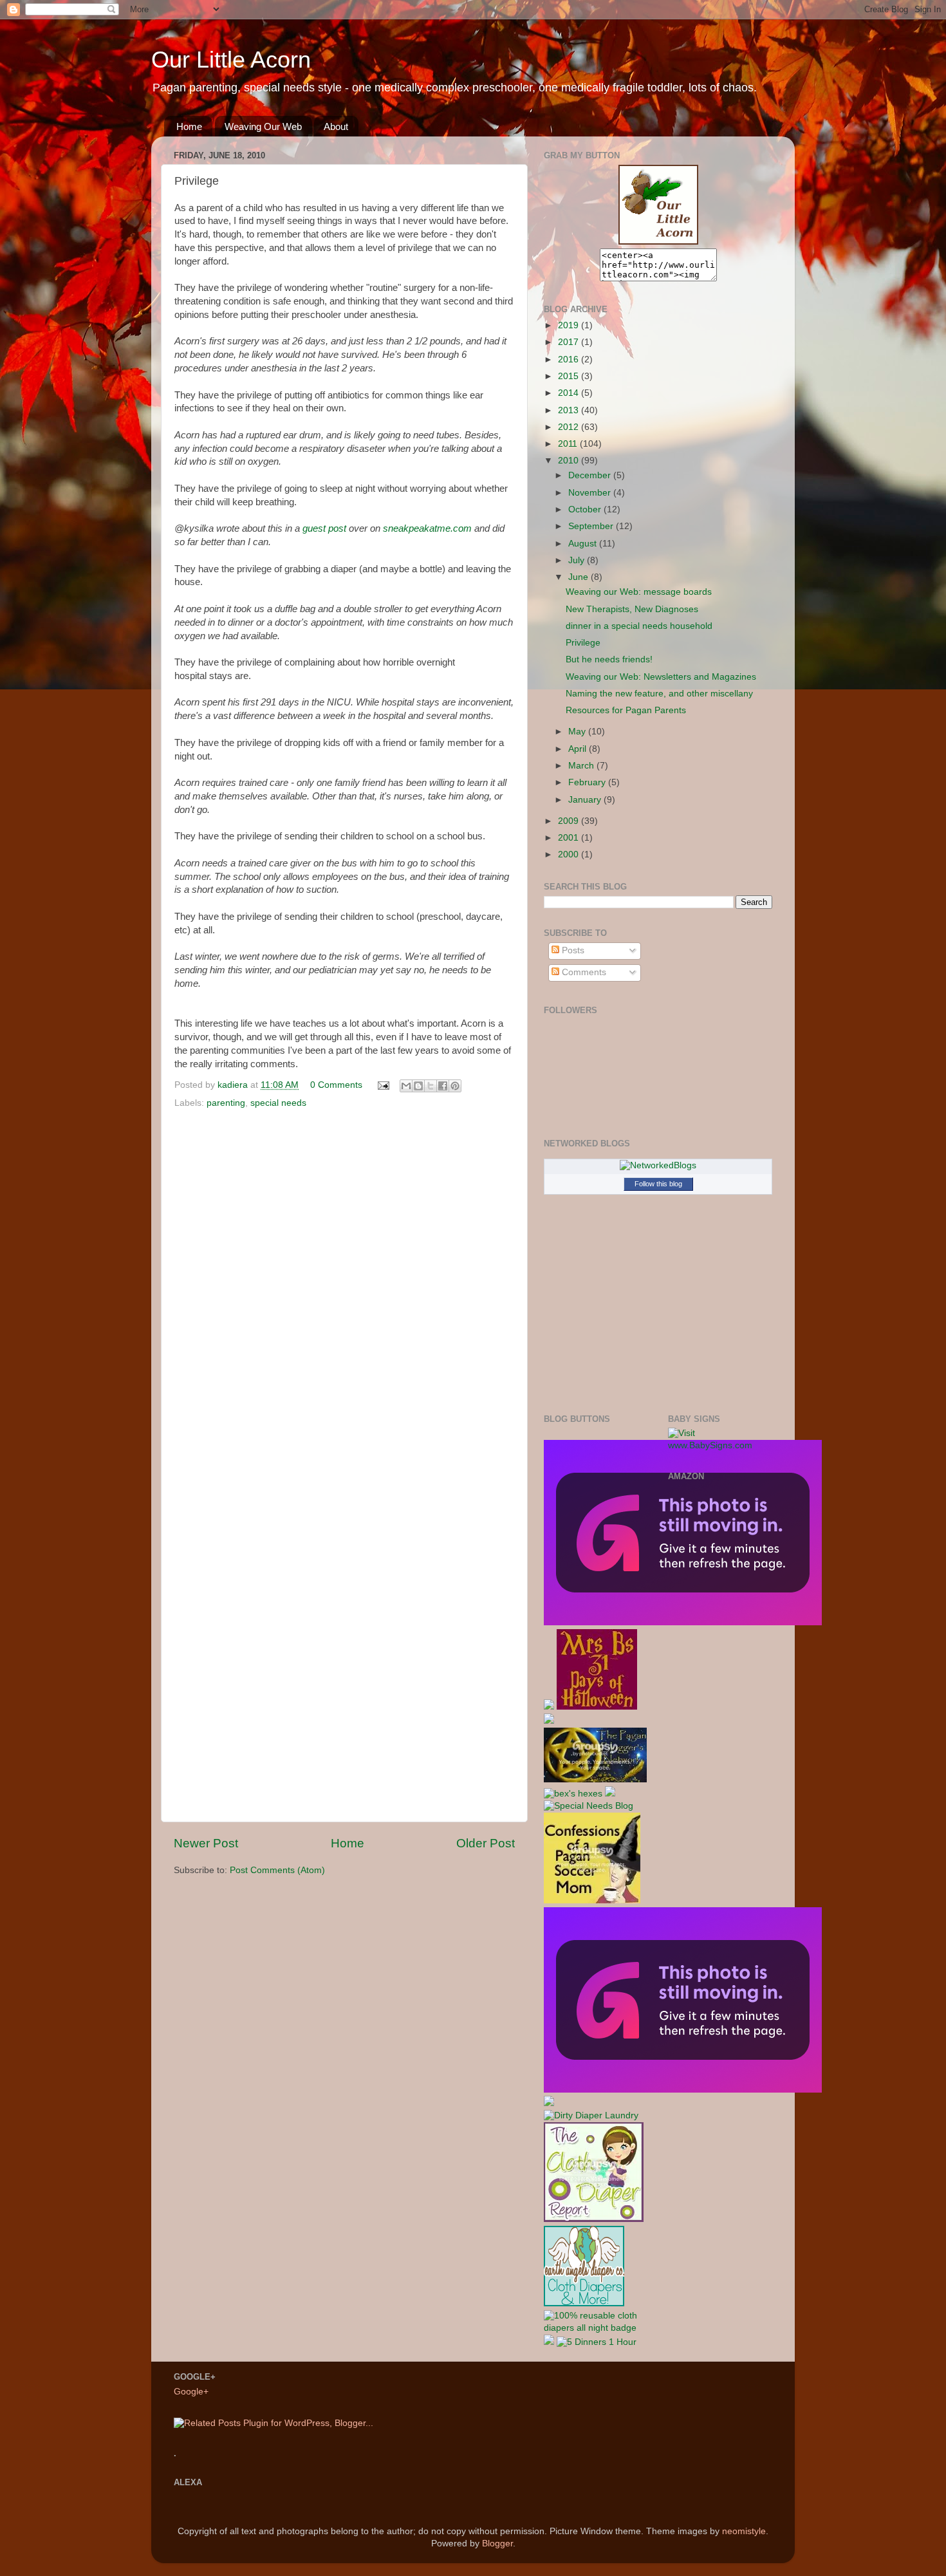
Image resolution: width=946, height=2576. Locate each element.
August (584, 544)
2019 (570, 325)
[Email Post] (383, 1085)
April (579, 749)
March (582, 766)
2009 (570, 821)
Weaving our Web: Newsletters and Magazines (661, 677)
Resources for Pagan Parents (626, 710)
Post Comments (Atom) (277, 1870)
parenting (226, 1103)
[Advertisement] (719, 1694)
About (336, 126)
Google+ (191, 2392)
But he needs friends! (609, 659)
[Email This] (406, 1086)
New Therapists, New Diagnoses (632, 609)
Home (189, 126)
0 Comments (336, 1085)
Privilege (583, 643)
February (588, 782)
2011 (569, 444)
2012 (570, 427)
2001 (570, 838)
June (580, 577)
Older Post (486, 1843)
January (586, 800)
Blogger (497, 2543)
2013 (570, 410)
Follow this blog (658, 1184)
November (591, 493)
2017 (570, 342)
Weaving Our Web (263, 126)
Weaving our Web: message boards (639, 592)
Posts (572, 950)
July (578, 560)
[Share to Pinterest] (455, 1086)
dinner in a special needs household (639, 626)
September (592, 526)
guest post (324, 528)
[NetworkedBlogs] (658, 1165)
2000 (570, 854)
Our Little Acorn (231, 60)
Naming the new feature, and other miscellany (659, 694)
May (578, 732)
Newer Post (206, 1843)
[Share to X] (431, 1086)
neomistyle (744, 2531)
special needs (278, 1103)
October (586, 509)
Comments (583, 972)
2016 (570, 359)
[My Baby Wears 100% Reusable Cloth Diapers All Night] (596, 2328)
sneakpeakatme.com (427, 528)
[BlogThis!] (418, 1086)
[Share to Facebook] (443, 1086)
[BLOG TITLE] (658, 242)
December (591, 475)
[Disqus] (344, 1290)
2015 (570, 376)
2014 (570, 393)
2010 (570, 461)
